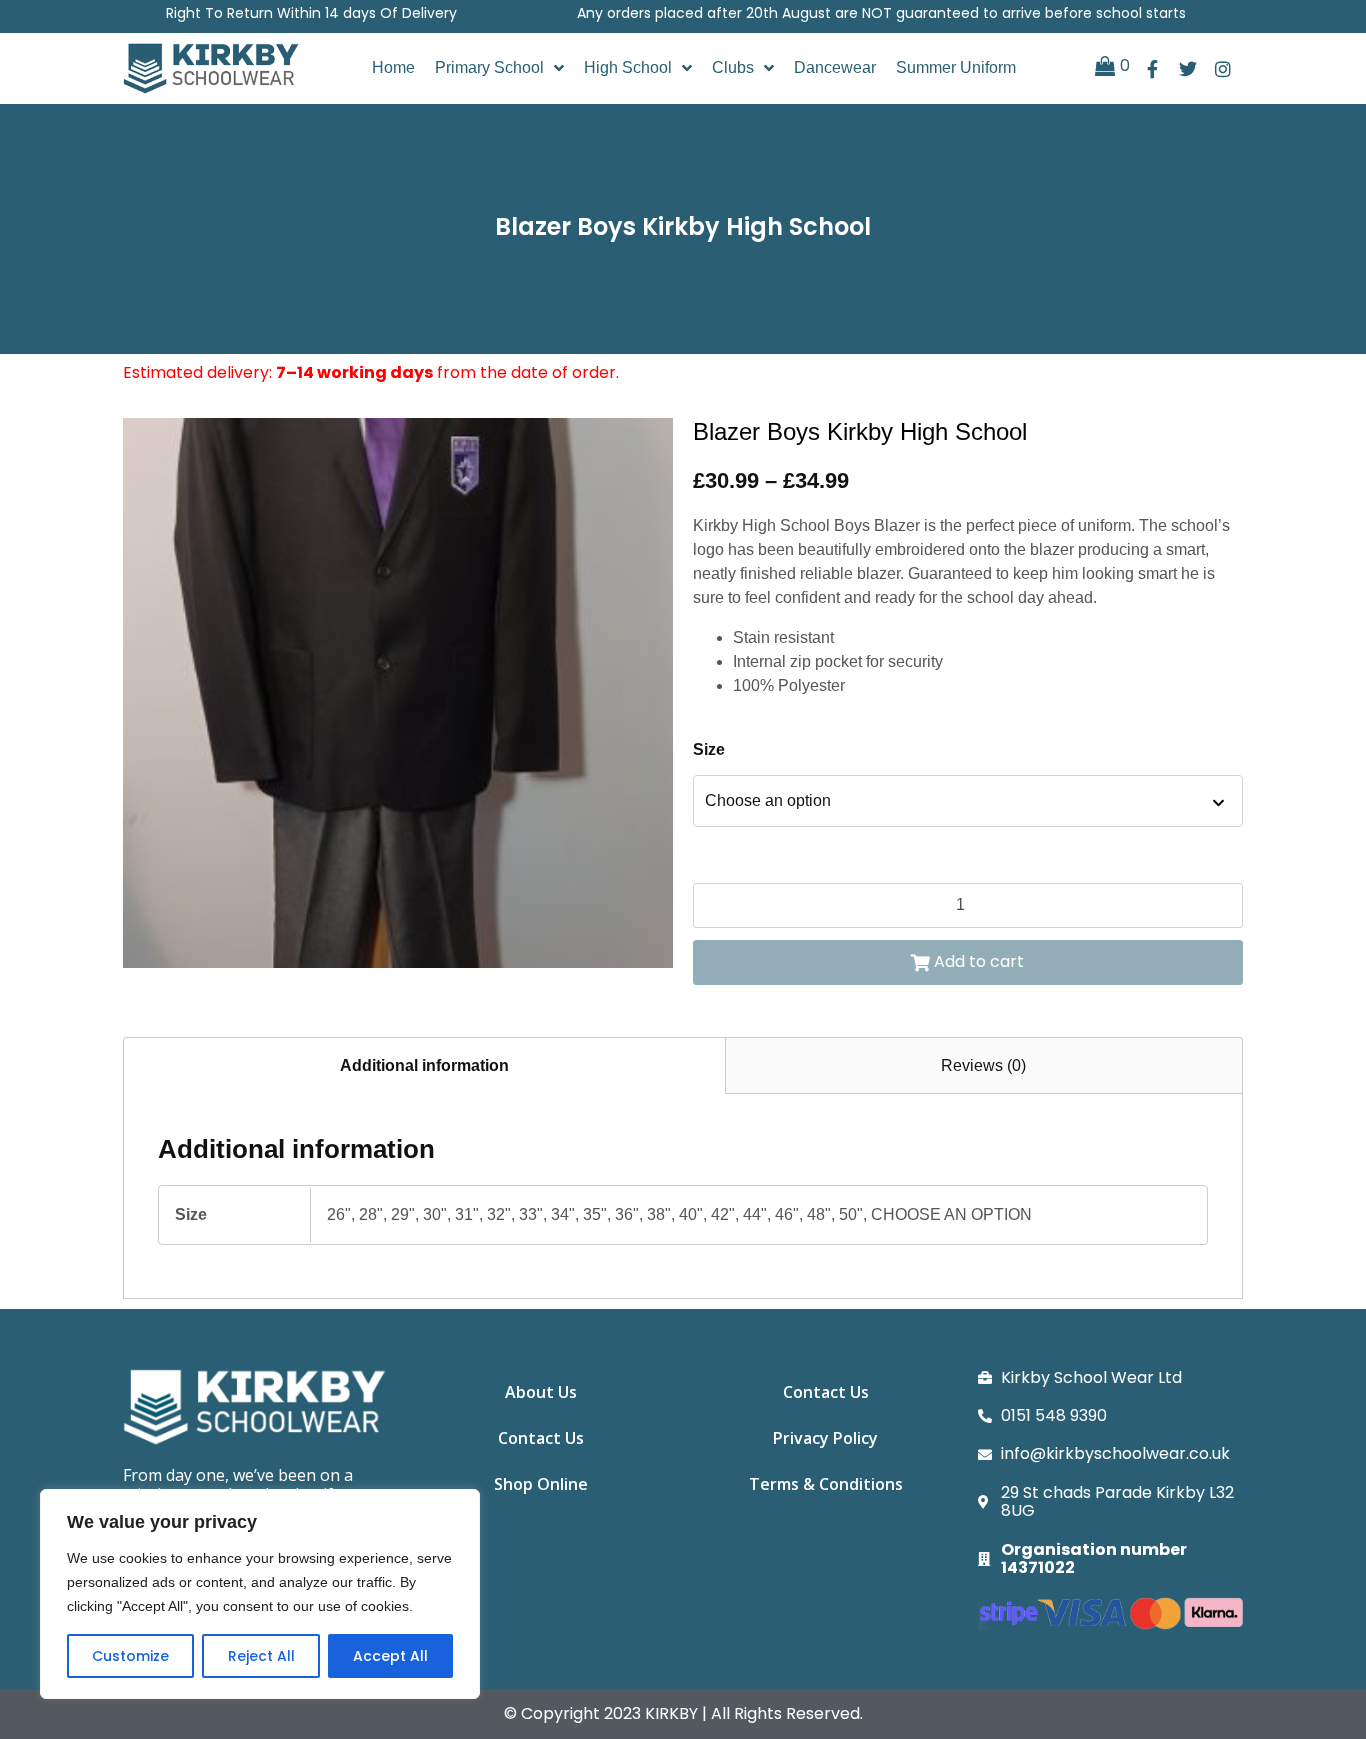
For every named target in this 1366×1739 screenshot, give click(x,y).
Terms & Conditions (826, 1484)
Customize (130, 1656)
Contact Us (541, 1438)
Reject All (261, 1656)
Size (709, 749)
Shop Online (541, 1484)
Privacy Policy (825, 1438)
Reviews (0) (983, 1065)
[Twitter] (1187, 68)
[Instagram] (1222, 68)
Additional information (424, 1065)
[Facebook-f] (1152, 68)
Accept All (390, 1656)
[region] (260, 1594)
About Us (541, 1392)
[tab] (424, 1065)
